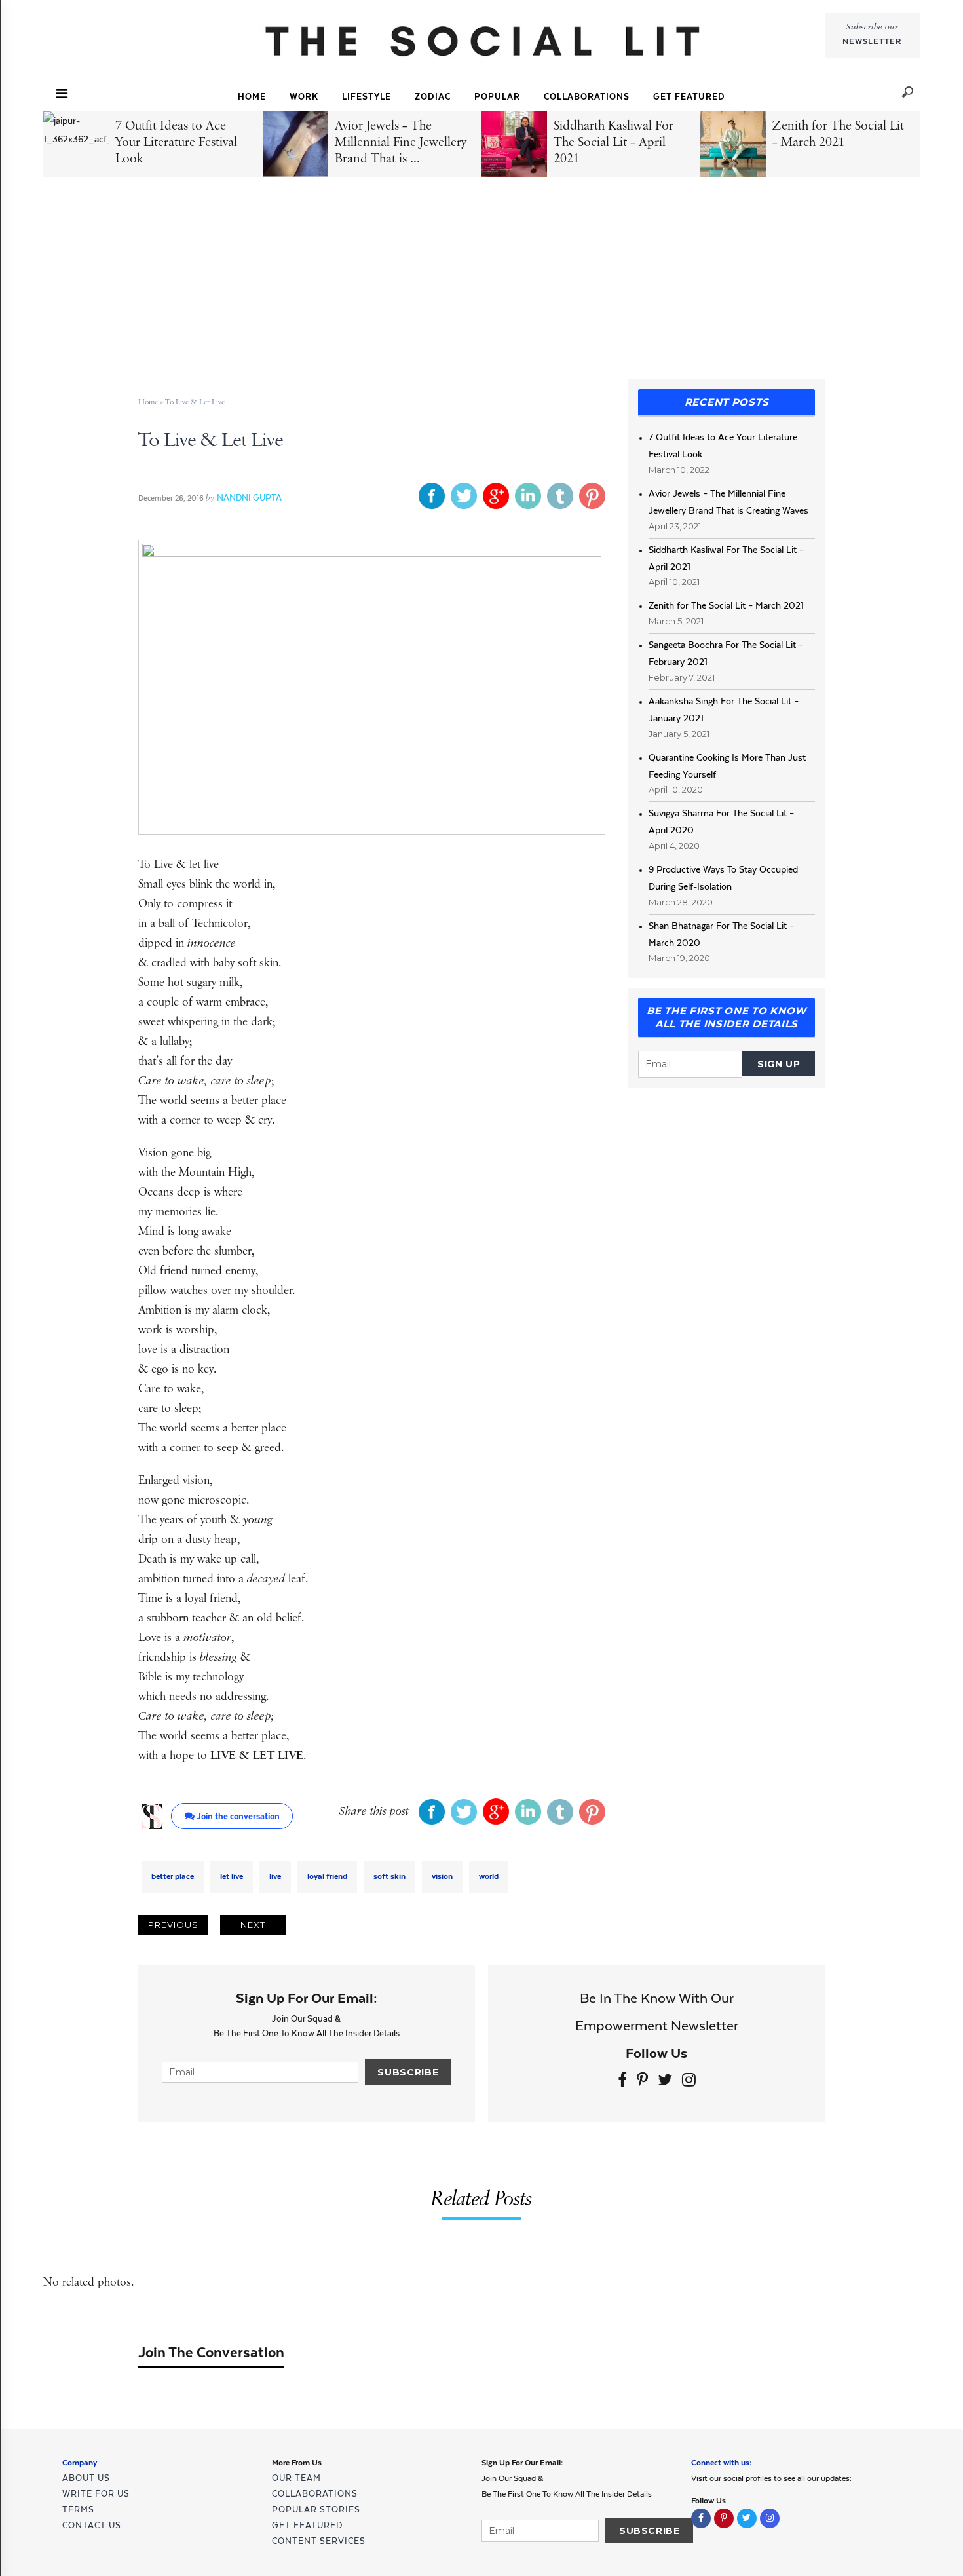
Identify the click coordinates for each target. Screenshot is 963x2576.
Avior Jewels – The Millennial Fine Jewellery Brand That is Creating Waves (728, 502)
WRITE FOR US (96, 2494)
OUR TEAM (296, 2478)
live (275, 1876)
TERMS (78, 2510)
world (489, 1876)
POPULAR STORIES (316, 2510)
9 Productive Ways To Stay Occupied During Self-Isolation (723, 878)
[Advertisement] (484, 282)
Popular (497, 97)
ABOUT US (86, 2478)
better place (173, 1876)
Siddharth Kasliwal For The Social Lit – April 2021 (726, 558)
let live (232, 1876)
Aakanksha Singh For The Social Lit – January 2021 (724, 710)
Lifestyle (367, 97)
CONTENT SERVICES (319, 2541)
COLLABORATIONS (587, 97)
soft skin (389, 1876)
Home (252, 97)
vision (442, 1876)
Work (304, 97)
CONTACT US (92, 2525)
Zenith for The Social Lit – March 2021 (726, 605)
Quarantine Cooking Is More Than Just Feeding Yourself (727, 766)
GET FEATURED (689, 97)
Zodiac (433, 97)
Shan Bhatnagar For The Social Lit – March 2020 (721, 934)
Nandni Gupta (249, 498)
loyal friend (327, 1876)
